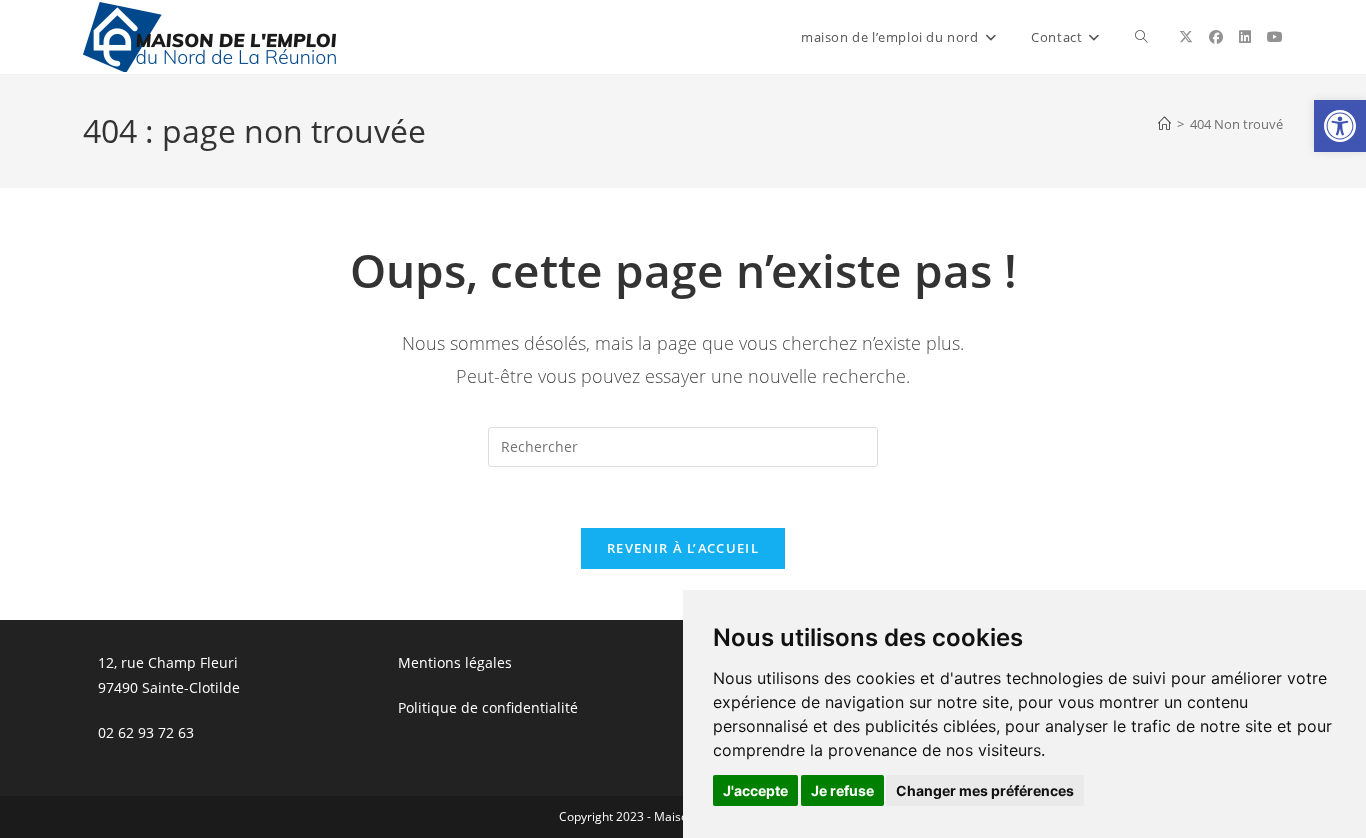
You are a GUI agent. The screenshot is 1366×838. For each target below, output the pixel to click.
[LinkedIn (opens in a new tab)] (1245, 37)
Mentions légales (455, 662)
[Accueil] (1164, 124)
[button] (1340, 126)
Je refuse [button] (842, 790)
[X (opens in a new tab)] (1186, 37)
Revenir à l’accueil (683, 548)
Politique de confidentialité (488, 707)
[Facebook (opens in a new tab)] (1216, 37)
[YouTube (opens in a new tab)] (1275, 37)
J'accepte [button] (755, 790)
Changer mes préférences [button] (985, 790)
